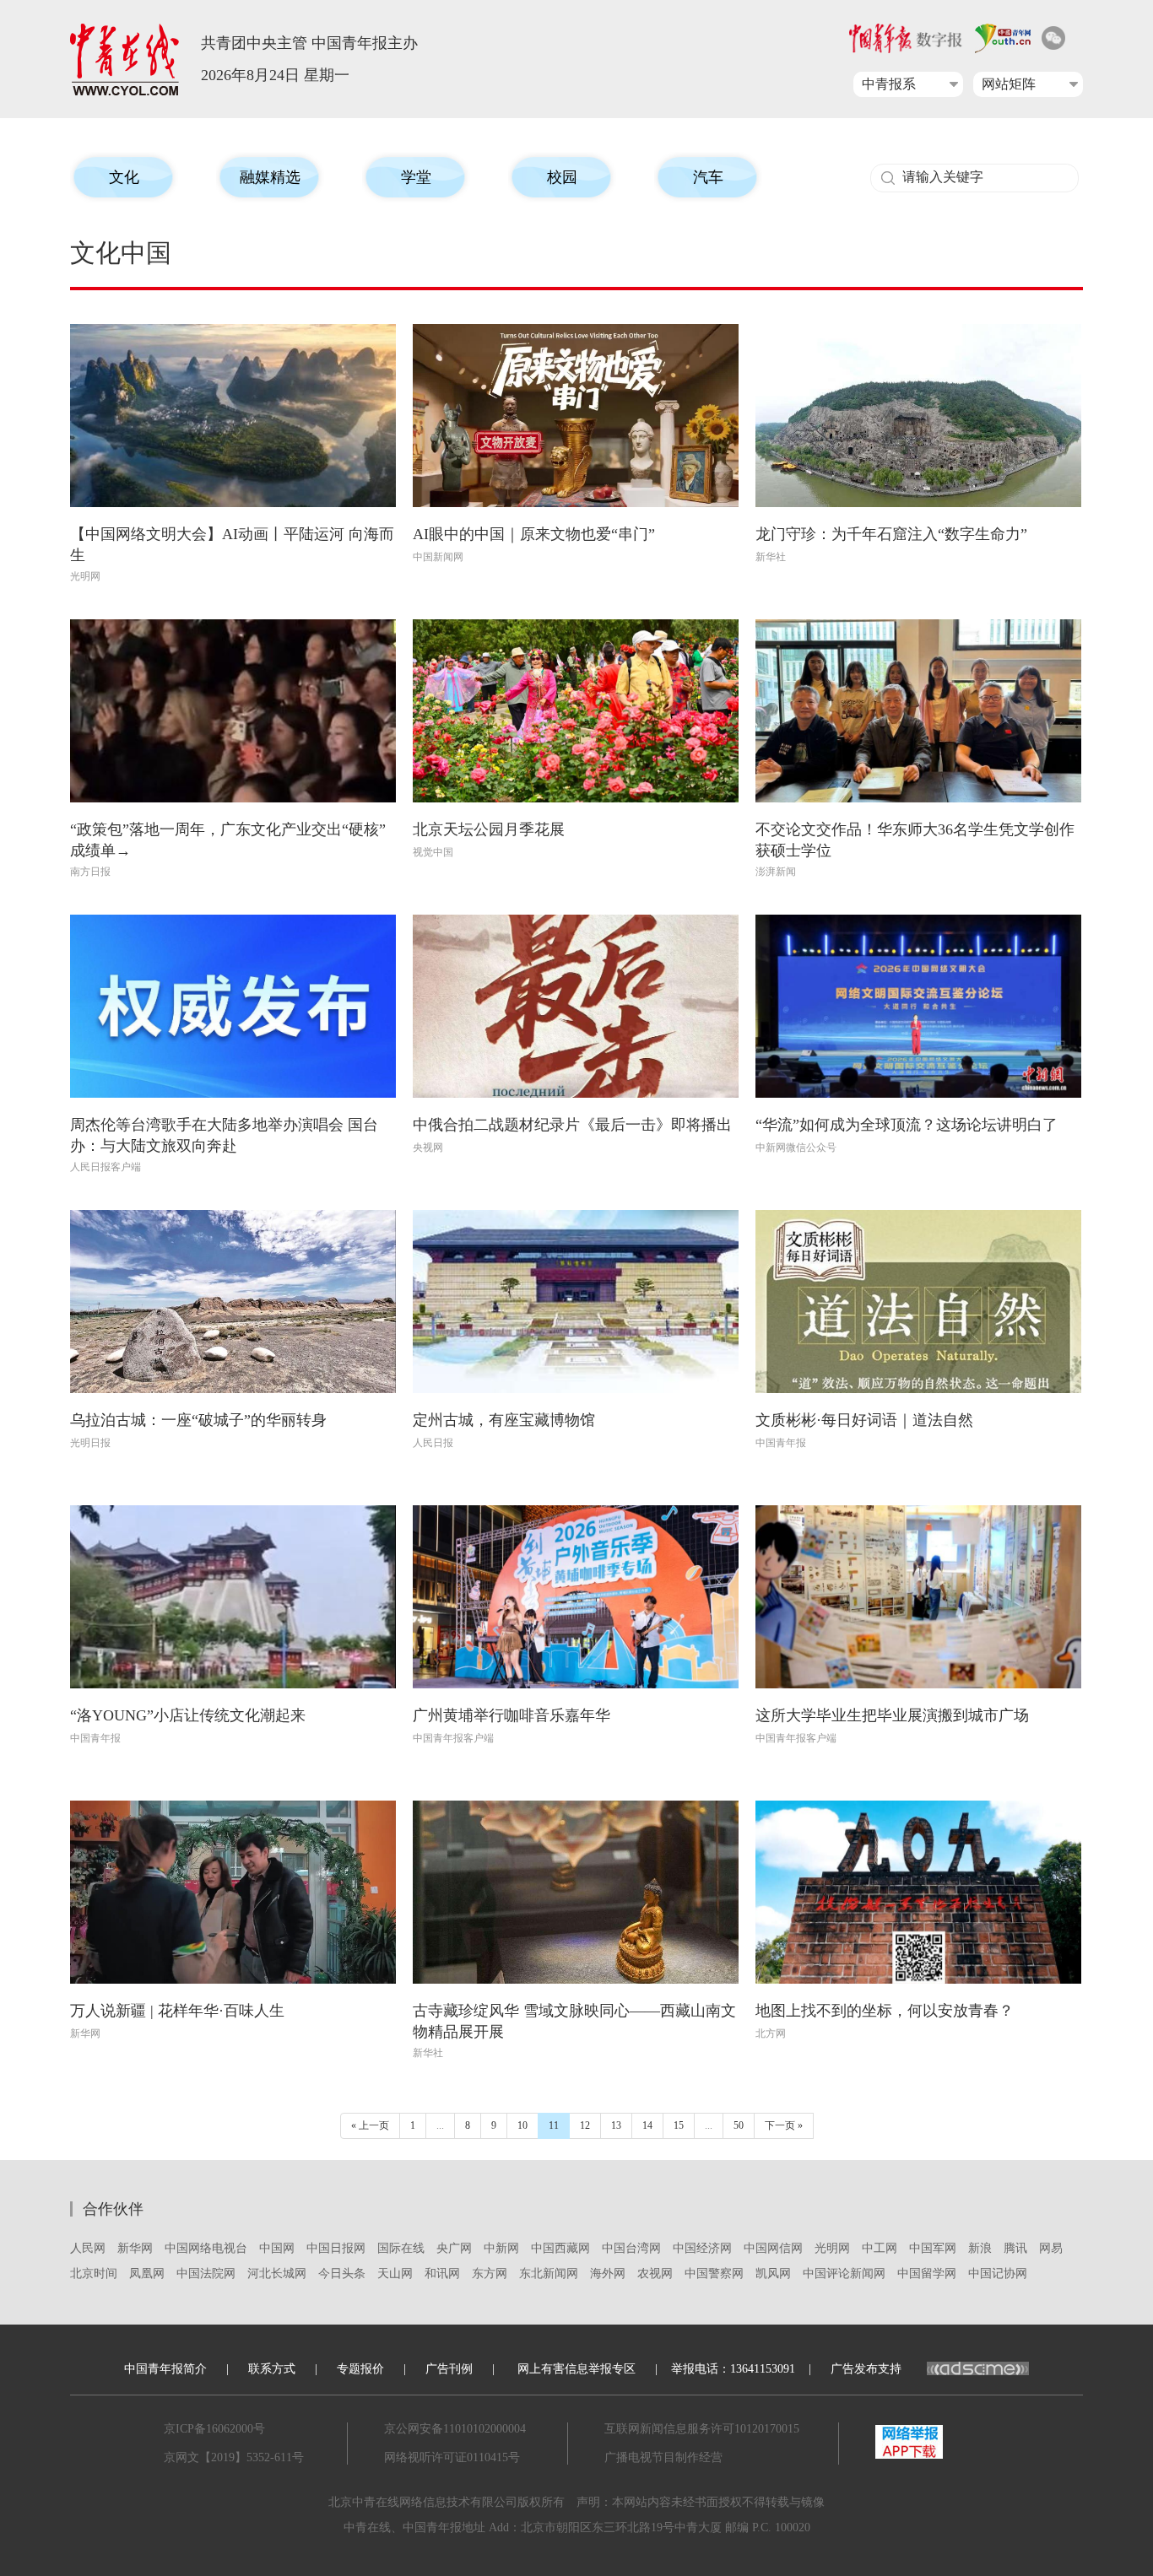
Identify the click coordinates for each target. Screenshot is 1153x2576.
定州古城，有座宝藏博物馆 (504, 1420)
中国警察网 (714, 2274)
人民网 (88, 2248)
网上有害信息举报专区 (576, 2369)
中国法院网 (206, 2274)
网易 (1051, 2248)
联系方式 (272, 2369)
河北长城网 (277, 2274)
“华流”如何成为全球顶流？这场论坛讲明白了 (907, 1125)
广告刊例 (449, 2369)
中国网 (277, 2248)
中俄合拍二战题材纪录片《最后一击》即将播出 (572, 1125)
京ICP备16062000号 (214, 2429)
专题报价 (360, 2369)
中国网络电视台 (206, 2248)
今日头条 (342, 2274)
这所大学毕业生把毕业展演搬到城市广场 (892, 1715)
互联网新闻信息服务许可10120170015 (702, 2429)
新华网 (135, 2248)
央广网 (454, 2248)
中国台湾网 (631, 2248)
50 (739, 2125)
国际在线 (401, 2248)
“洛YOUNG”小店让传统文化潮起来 (188, 1715)
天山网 (395, 2274)
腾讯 (1015, 2248)
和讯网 (442, 2274)
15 (679, 2125)
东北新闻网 (549, 2274)
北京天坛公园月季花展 (489, 829)
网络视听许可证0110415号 (452, 2457)
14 (647, 2125)
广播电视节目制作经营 (663, 2457)
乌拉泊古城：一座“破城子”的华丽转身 (198, 1420)
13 (616, 2125)
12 (585, 2125)
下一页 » (784, 2125)
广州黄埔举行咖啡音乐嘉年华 (512, 1715)
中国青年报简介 (165, 2369)
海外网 (608, 2274)
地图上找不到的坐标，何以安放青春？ (885, 2011)
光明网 (832, 2248)
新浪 (980, 2248)
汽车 (708, 177)
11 (554, 2125)
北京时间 (94, 2274)
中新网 (501, 2248)
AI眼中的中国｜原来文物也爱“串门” (534, 534)
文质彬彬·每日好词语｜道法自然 (864, 1420)
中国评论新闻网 (844, 2274)
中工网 (880, 2248)
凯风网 (773, 2274)
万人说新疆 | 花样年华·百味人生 (177, 2011)
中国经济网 (702, 2248)
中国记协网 (998, 2274)
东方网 (490, 2274)
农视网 (655, 2274)
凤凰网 (147, 2274)
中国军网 (933, 2248)
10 (522, 2125)
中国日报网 (336, 2248)
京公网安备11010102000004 (455, 2429)
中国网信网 (773, 2248)
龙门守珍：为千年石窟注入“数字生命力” (891, 534)
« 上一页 (370, 2125)
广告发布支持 (866, 2369)
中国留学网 (927, 2274)
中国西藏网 (560, 2248)
